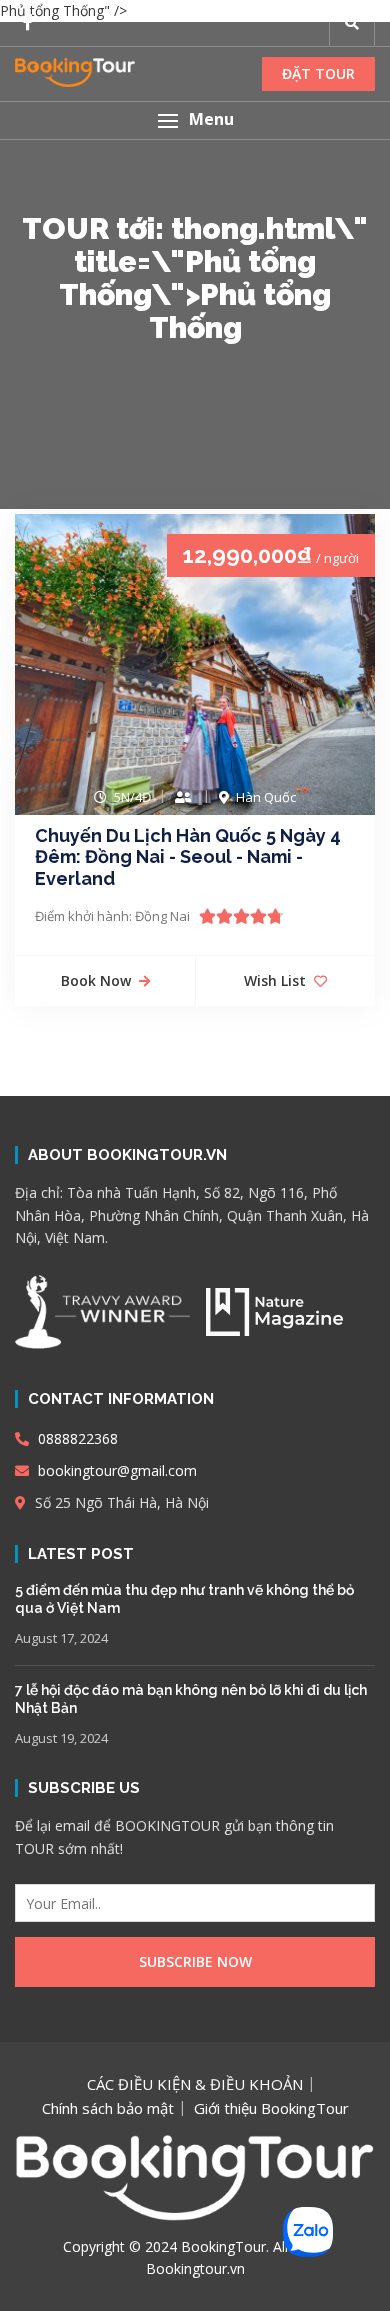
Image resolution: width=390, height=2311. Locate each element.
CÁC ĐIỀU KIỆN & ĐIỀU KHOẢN (195, 2084)
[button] (195, 120)
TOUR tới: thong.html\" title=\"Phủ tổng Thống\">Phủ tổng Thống (195, 278)
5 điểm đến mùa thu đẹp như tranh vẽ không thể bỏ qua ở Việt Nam (184, 1599)
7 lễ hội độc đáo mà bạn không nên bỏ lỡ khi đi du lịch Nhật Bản (191, 1699)
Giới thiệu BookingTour (271, 2108)
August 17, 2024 (61, 1638)
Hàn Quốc (266, 797)
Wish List (275, 980)
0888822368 (76, 1438)
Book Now (96, 980)
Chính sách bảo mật (108, 2108)
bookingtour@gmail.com (115, 1470)
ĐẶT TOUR (318, 73)
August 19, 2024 (61, 1738)
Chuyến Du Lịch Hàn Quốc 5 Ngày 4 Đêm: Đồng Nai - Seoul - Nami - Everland (188, 857)
